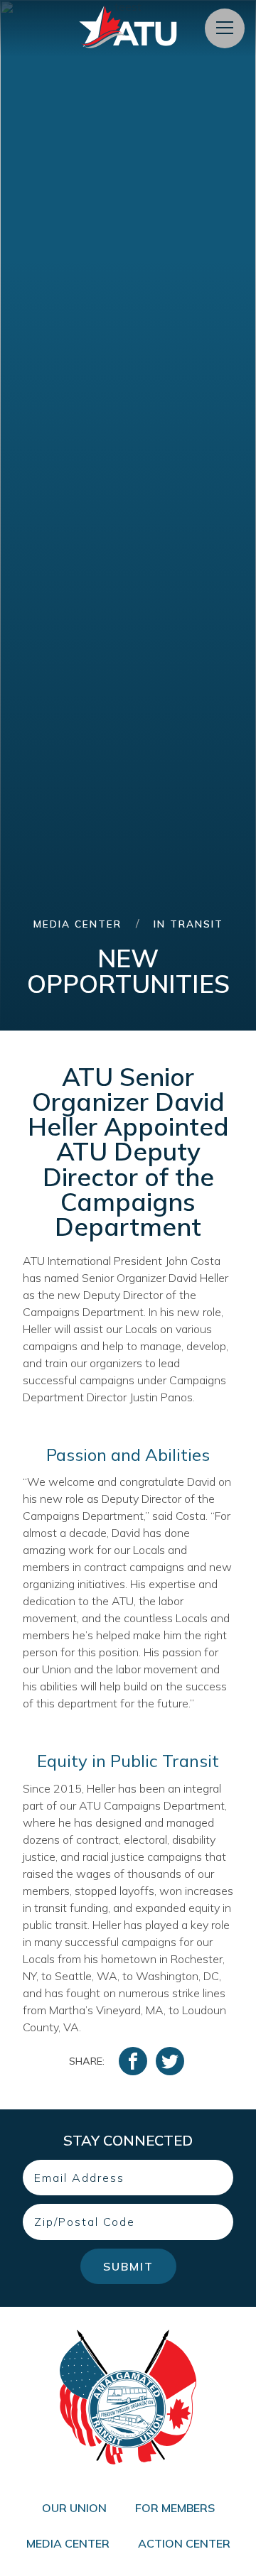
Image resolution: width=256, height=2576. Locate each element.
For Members (175, 2508)
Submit (128, 2266)
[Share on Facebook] (133, 2061)
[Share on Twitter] (170, 2061)
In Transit (188, 924)
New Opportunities (128, 971)
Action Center (184, 2543)
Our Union (74, 2508)
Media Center (78, 924)
